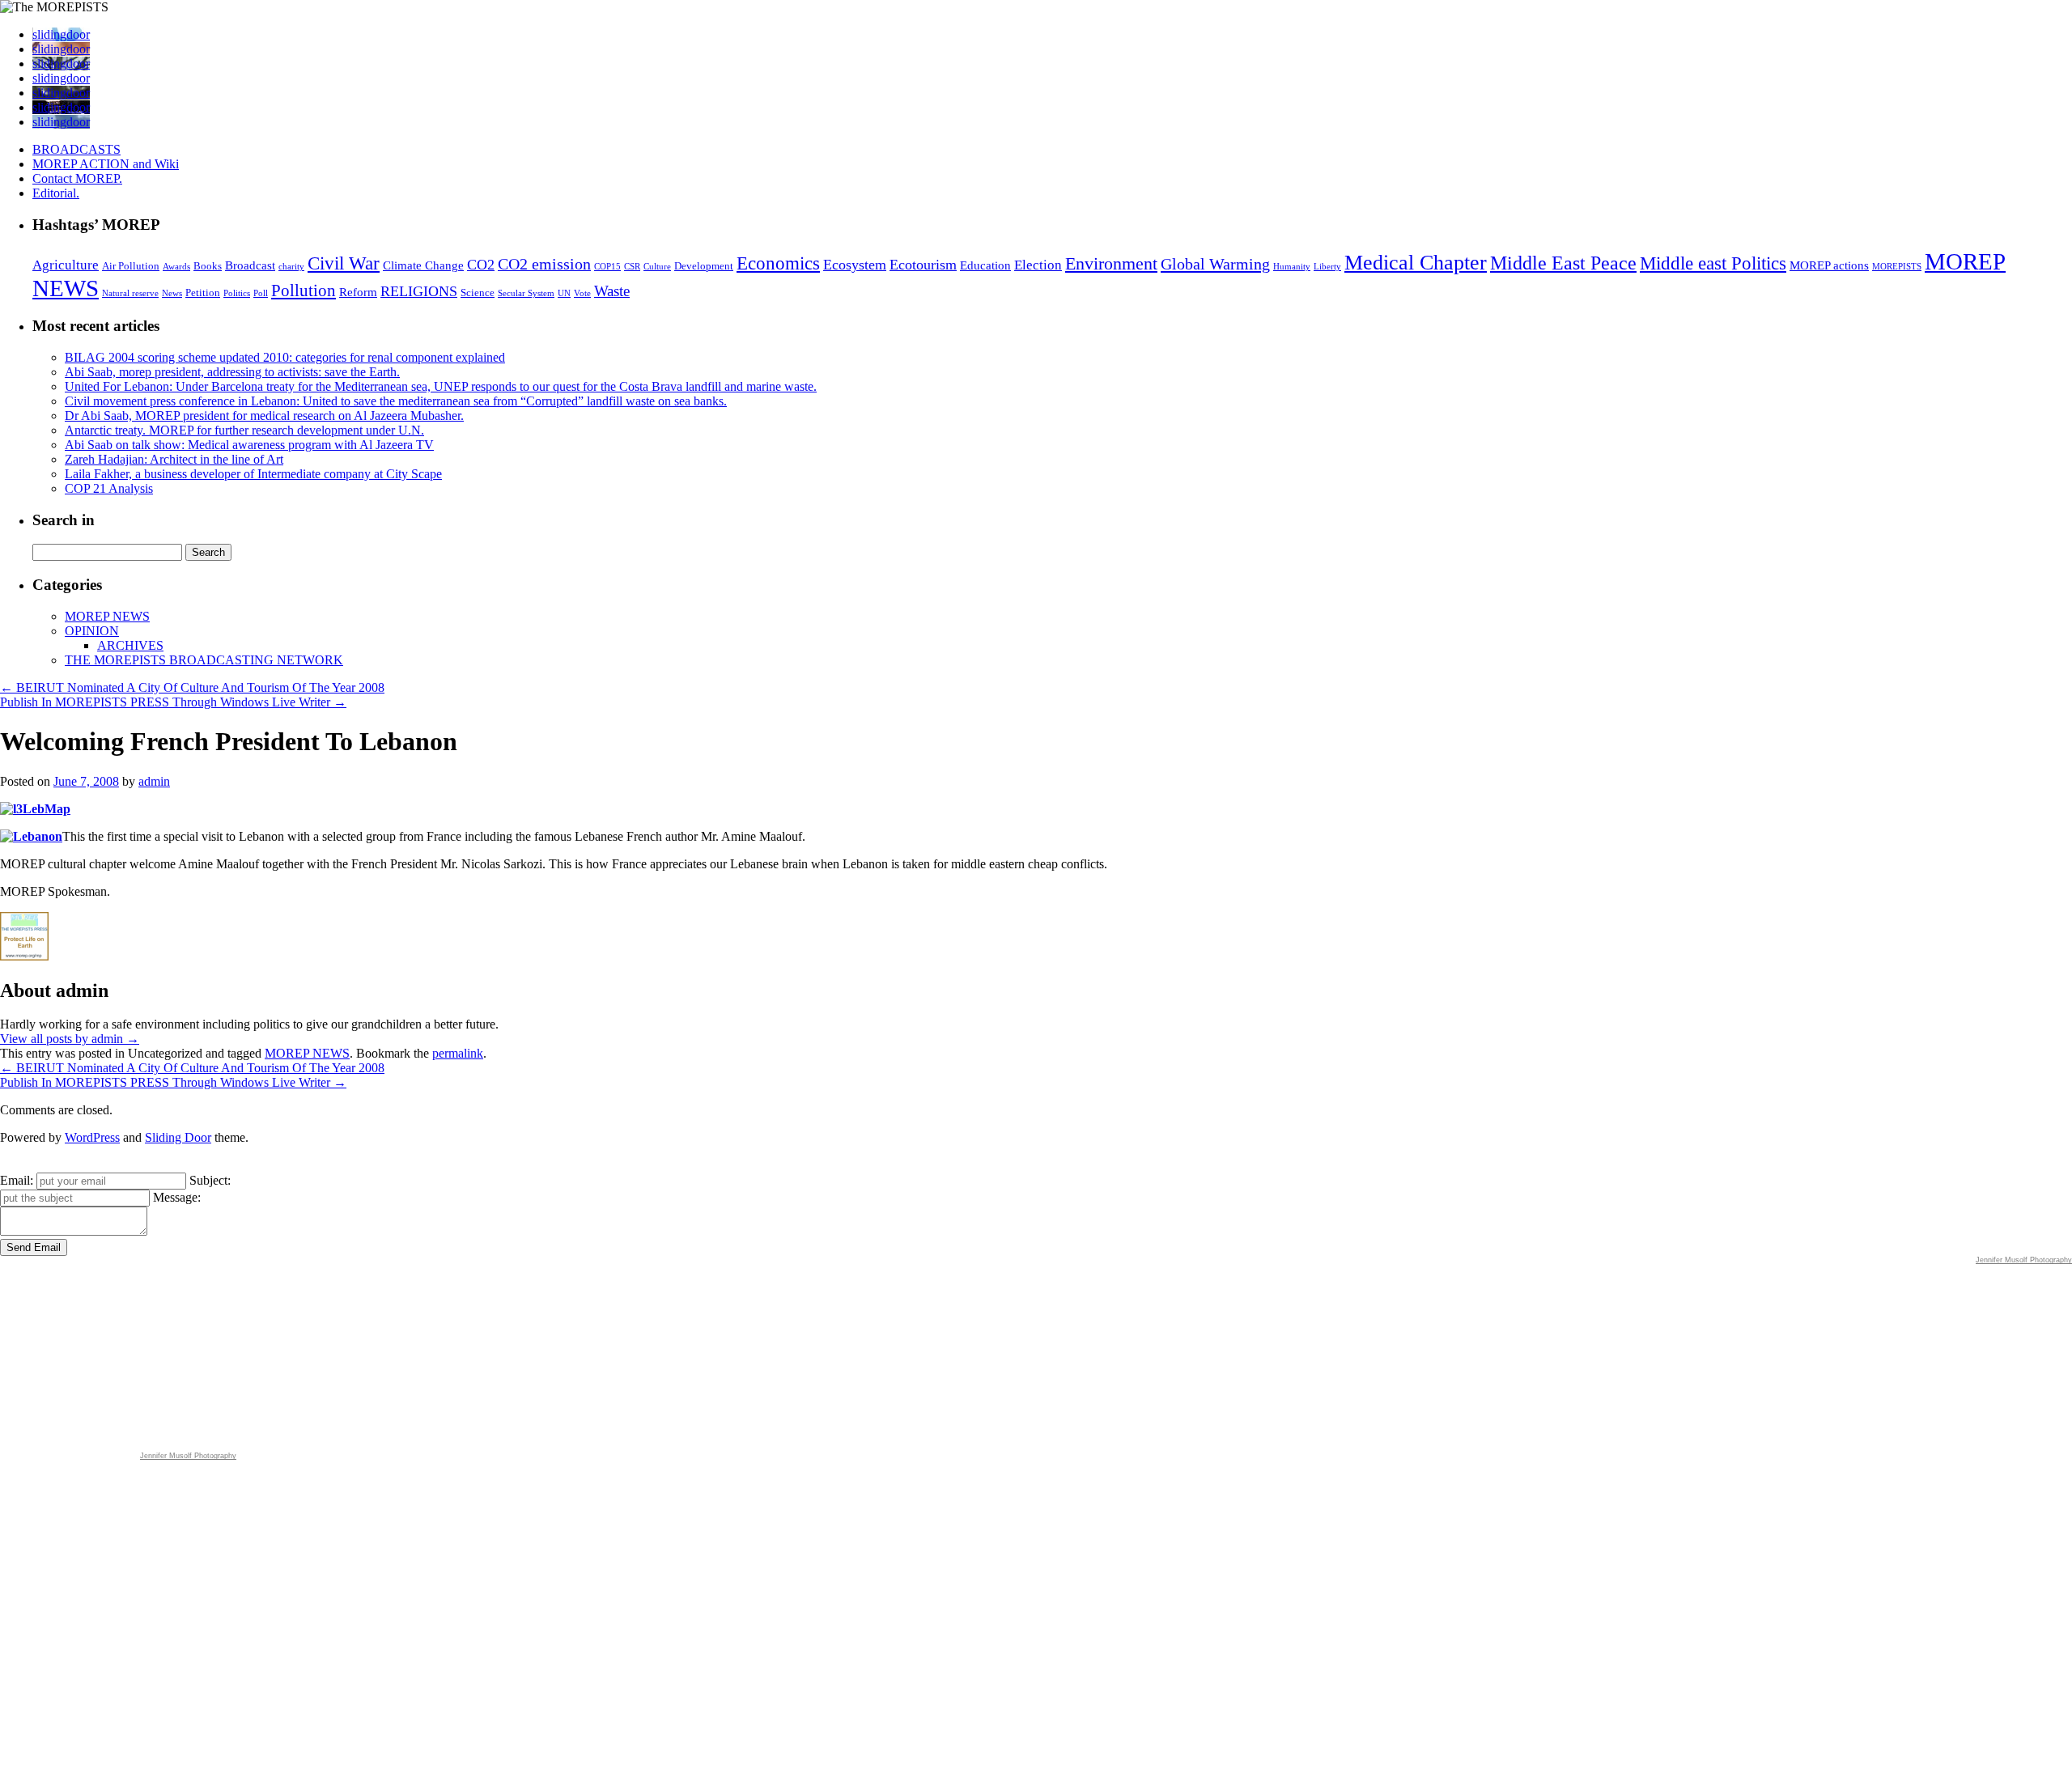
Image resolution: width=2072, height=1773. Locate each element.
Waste (612, 291)
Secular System (526, 293)
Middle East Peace (1563, 263)
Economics (778, 263)
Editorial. (56, 193)
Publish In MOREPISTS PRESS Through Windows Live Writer (173, 702)
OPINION (92, 631)
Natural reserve (130, 293)
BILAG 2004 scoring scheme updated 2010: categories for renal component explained (285, 357)
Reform (358, 292)
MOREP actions (1829, 265)
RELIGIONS (419, 291)
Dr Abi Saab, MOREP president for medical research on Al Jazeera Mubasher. (264, 416)
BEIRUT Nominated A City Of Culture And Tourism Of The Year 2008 (192, 687)
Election (1038, 265)
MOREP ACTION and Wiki (106, 164)
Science (478, 293)
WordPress (92, 1137)
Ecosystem (855, 265)
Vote (582, 293)
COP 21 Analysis (109, 488)
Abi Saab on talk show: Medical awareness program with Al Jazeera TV (249, 445)
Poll (261, 293)
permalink (458, 1053)
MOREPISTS (1897, 267)
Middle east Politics (1713, 263)
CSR (632, 267)
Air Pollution (131, 266)
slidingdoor (61, 34)
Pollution (304, 291)
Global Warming (1215, 264)
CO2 (481, 265)
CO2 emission (544, 264)
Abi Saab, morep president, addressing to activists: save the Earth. (232, 372)
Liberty (1327, 267)
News (172, 293)
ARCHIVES (130, 645)
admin (154, 781)
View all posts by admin (70, 1039)
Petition (203, 293)
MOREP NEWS (107, 616)
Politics (237, 293)
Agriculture (66, 265)
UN (564, 293)
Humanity (1292, 267)
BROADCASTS (76, 149)
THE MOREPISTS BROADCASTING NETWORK (204, 660)
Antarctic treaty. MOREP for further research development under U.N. (244, 430)
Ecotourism (923, 265)
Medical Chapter (1416, 263)
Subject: (210, 1180)
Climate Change (423, 265)
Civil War (344, 263)
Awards (176, 267)
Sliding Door (178, 1137)
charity (291, 267)
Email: (17, 1180)
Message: (177, 1197)
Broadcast (250, 265)
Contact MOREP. (77, 178)
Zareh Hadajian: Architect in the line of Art (174, 459)
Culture (657, 267)
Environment (1111, 263)
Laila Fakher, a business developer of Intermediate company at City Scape (253, 474)
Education (985, 265)
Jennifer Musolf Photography (2024, 1260)
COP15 (607, 267)
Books (208, 266)
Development (704, 266)
